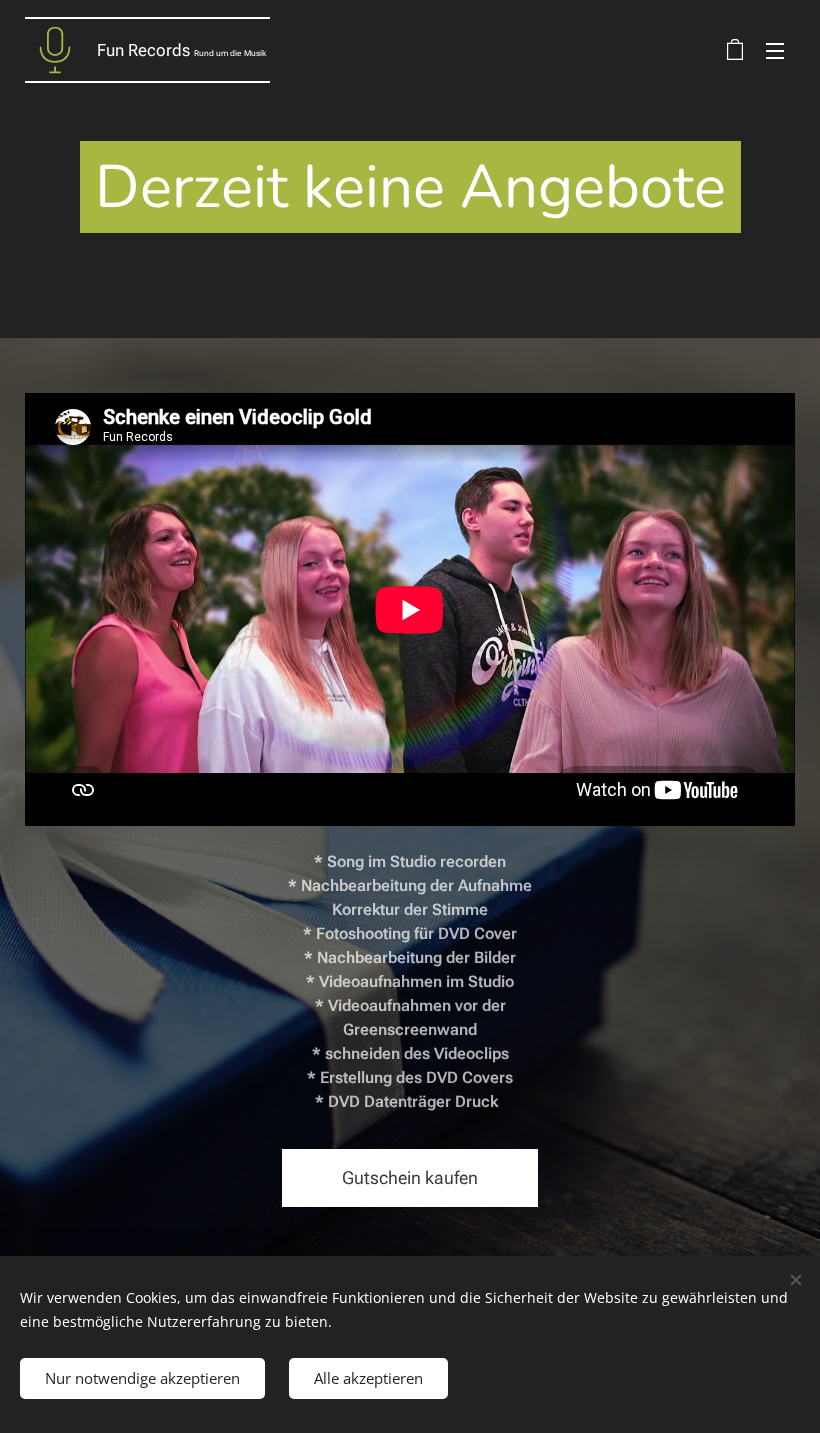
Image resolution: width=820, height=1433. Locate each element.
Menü (775, 50)
